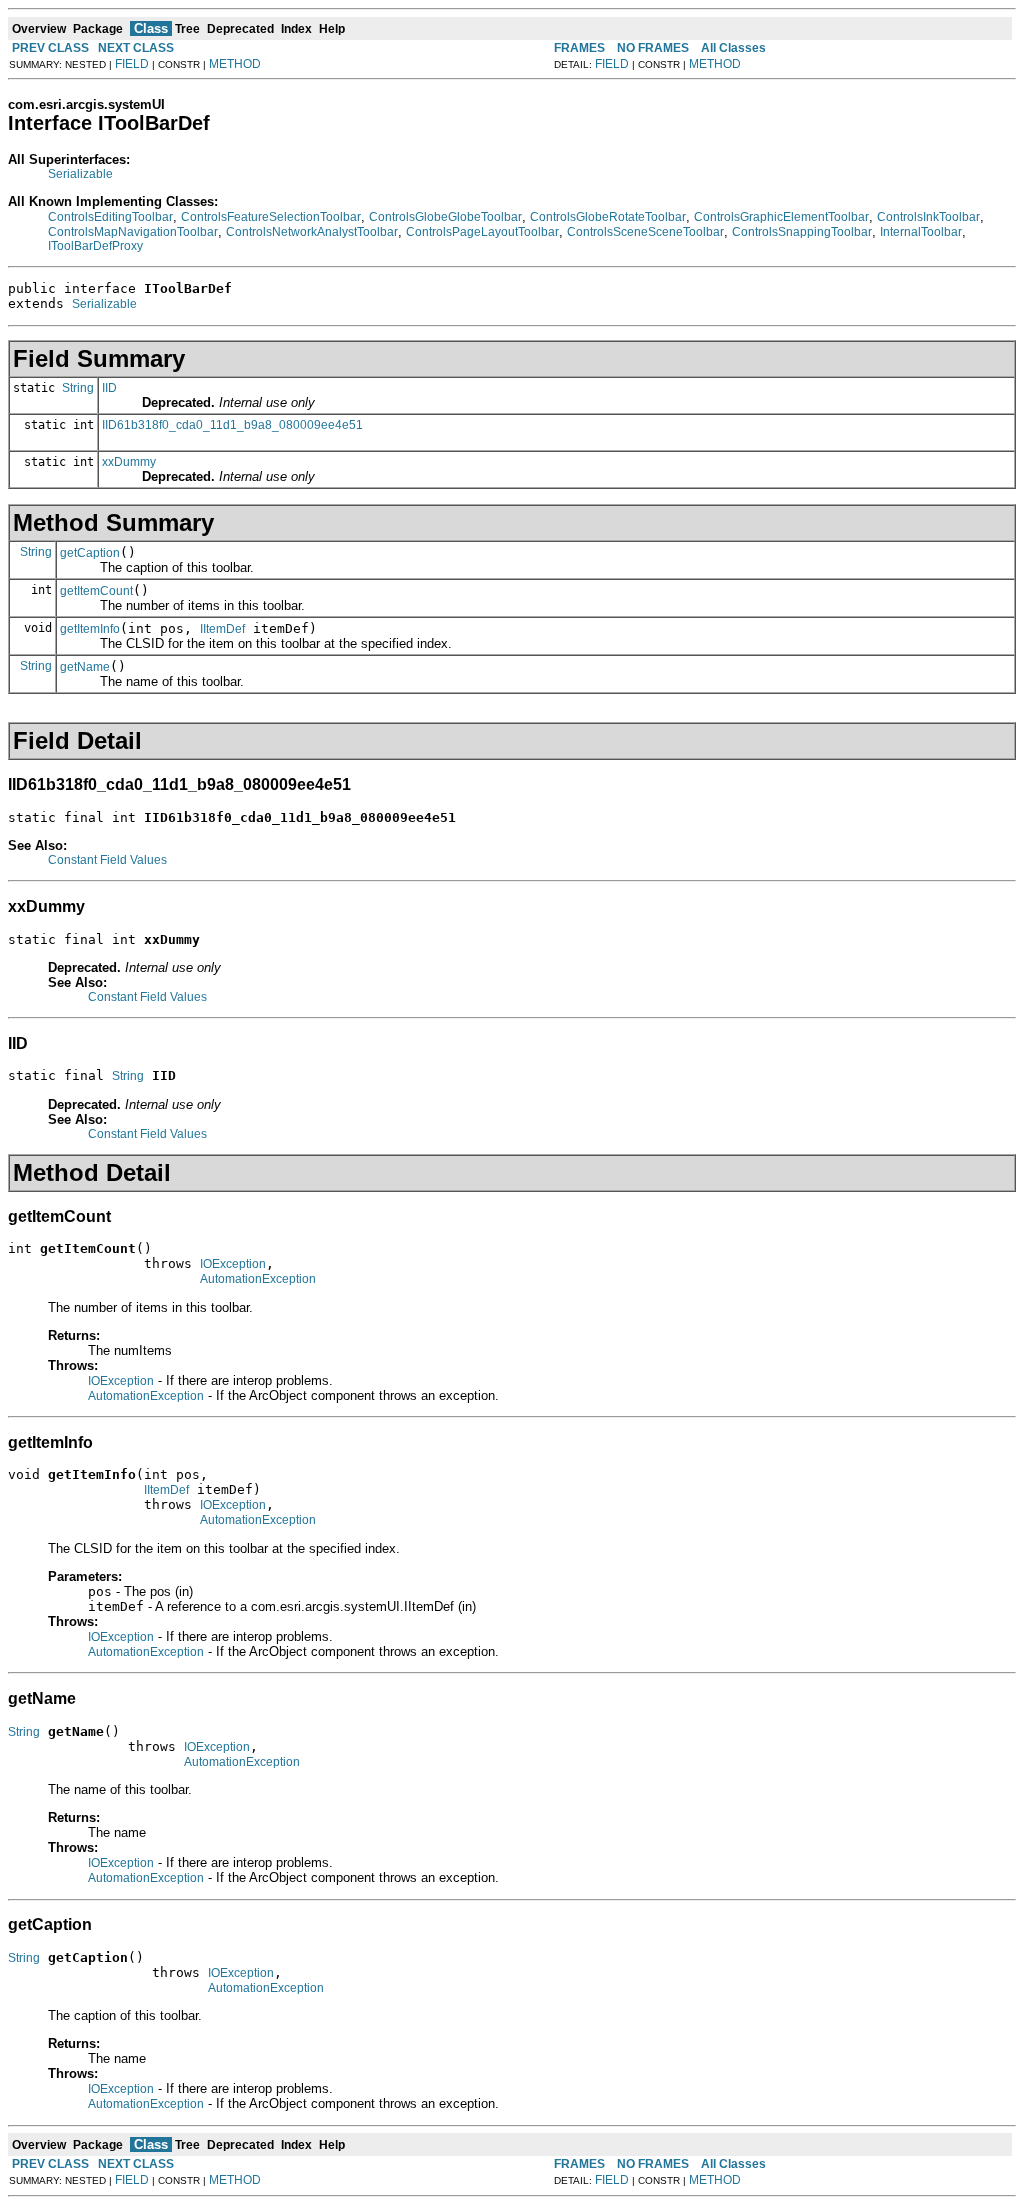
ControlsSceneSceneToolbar (645, 232)
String (78, 388)
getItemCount (96, 591)
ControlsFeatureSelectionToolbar (271, 217)
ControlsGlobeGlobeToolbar (445, 217)
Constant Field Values (107, 860)
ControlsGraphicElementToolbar (781, 217)
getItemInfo (90, 629)
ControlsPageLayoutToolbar (482, 232)
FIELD (132, 64)
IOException (233, 1264)
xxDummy (129, 462)
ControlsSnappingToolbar (802, 232)
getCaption (90, 553)
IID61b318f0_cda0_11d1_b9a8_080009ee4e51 (232, 425)
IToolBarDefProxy (95, 246)
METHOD (235, 64)
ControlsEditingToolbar (110, 217)
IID (109, 388)
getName (85, 667)
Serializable (80, 174)
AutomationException (258, 1279)
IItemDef (222, 629)
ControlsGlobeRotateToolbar (608, 217)
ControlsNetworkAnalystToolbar (312, 232)
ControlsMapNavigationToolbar (133, 232)
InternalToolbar (921, 232)
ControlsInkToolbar (928, 217)
